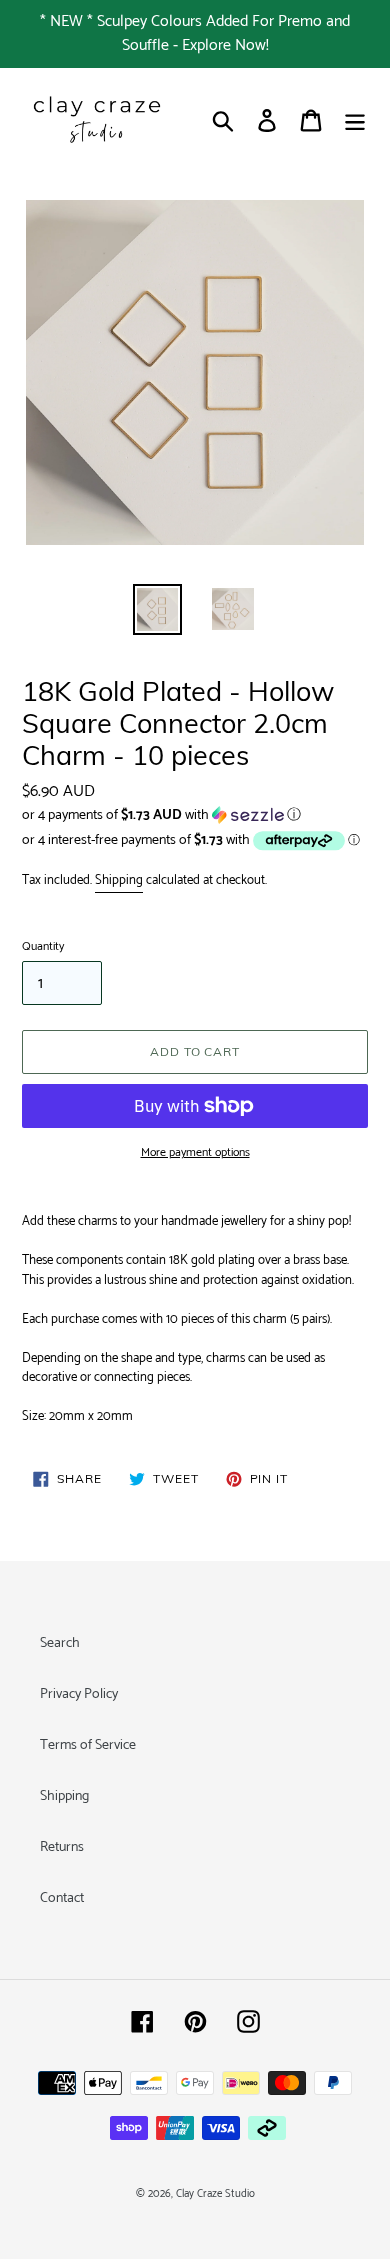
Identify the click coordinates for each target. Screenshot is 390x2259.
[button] (195, 815)
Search (60, 1643)
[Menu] (355, 120)
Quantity (43, 947)
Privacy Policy (79, 1694)
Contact (62, 1898)
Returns (62, 1847)
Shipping (119, 880)
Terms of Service (88, 1745)
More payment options (195, 1153)
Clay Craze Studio (215, 2194)
